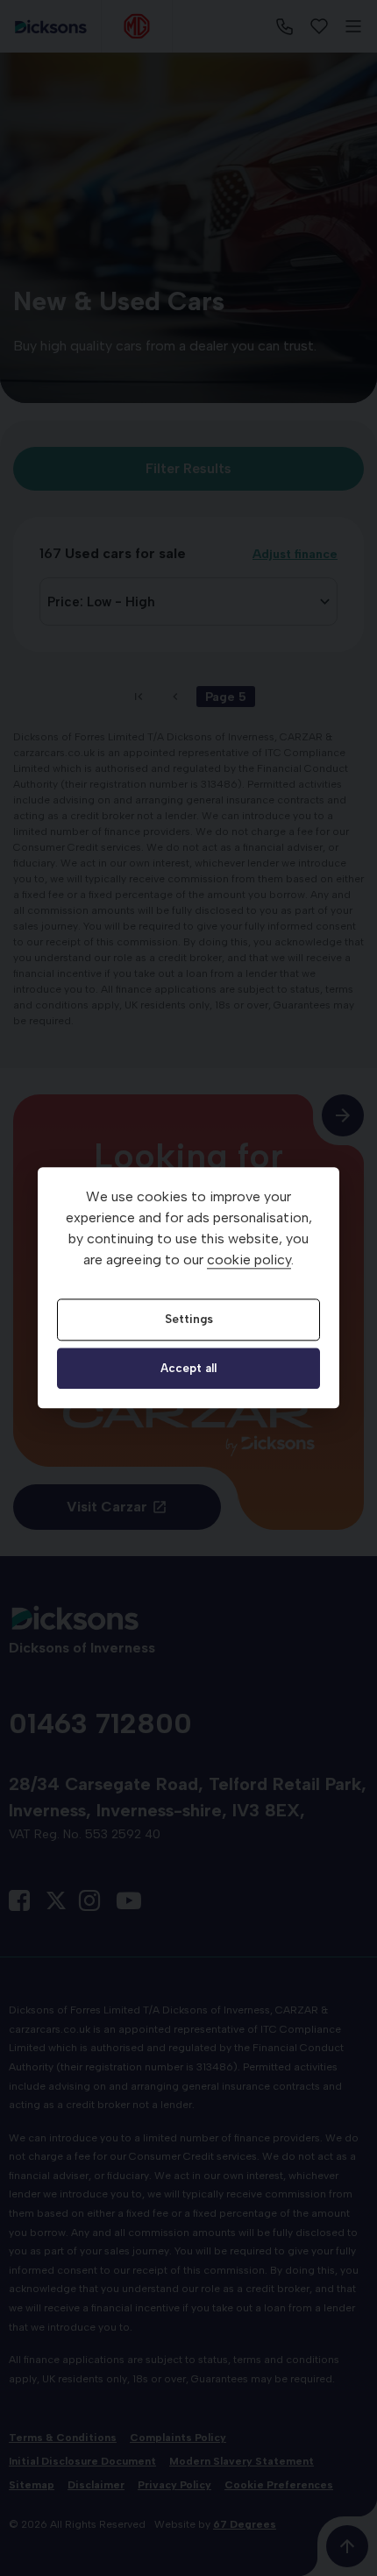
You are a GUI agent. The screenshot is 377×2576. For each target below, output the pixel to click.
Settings (189, 1320)
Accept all (188, 1368)
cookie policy (249, 1260)
